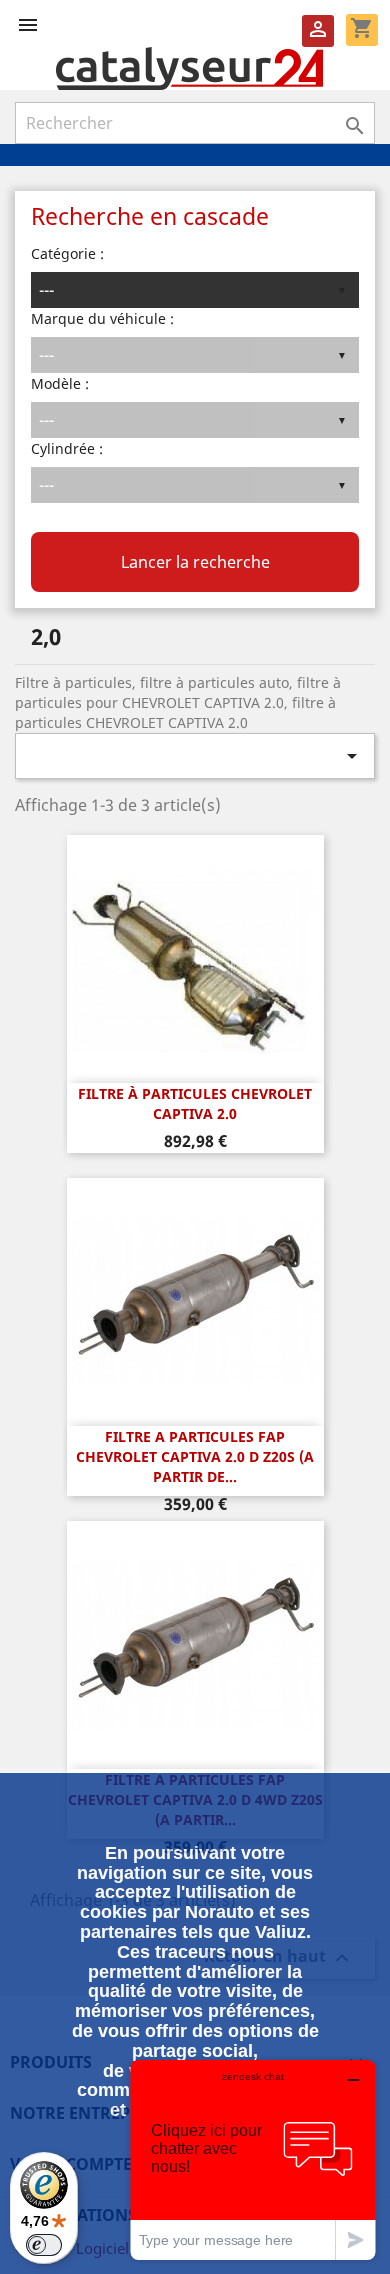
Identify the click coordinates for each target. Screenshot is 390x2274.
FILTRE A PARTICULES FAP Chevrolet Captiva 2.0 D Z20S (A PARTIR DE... (195, 1456)
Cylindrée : (67, 448)
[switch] (44, 2245)
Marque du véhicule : (102, 318)
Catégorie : (67, 253)
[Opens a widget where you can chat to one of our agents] (253, 2159)
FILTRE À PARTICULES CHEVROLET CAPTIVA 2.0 (195, 1103)
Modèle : (60, 383)
